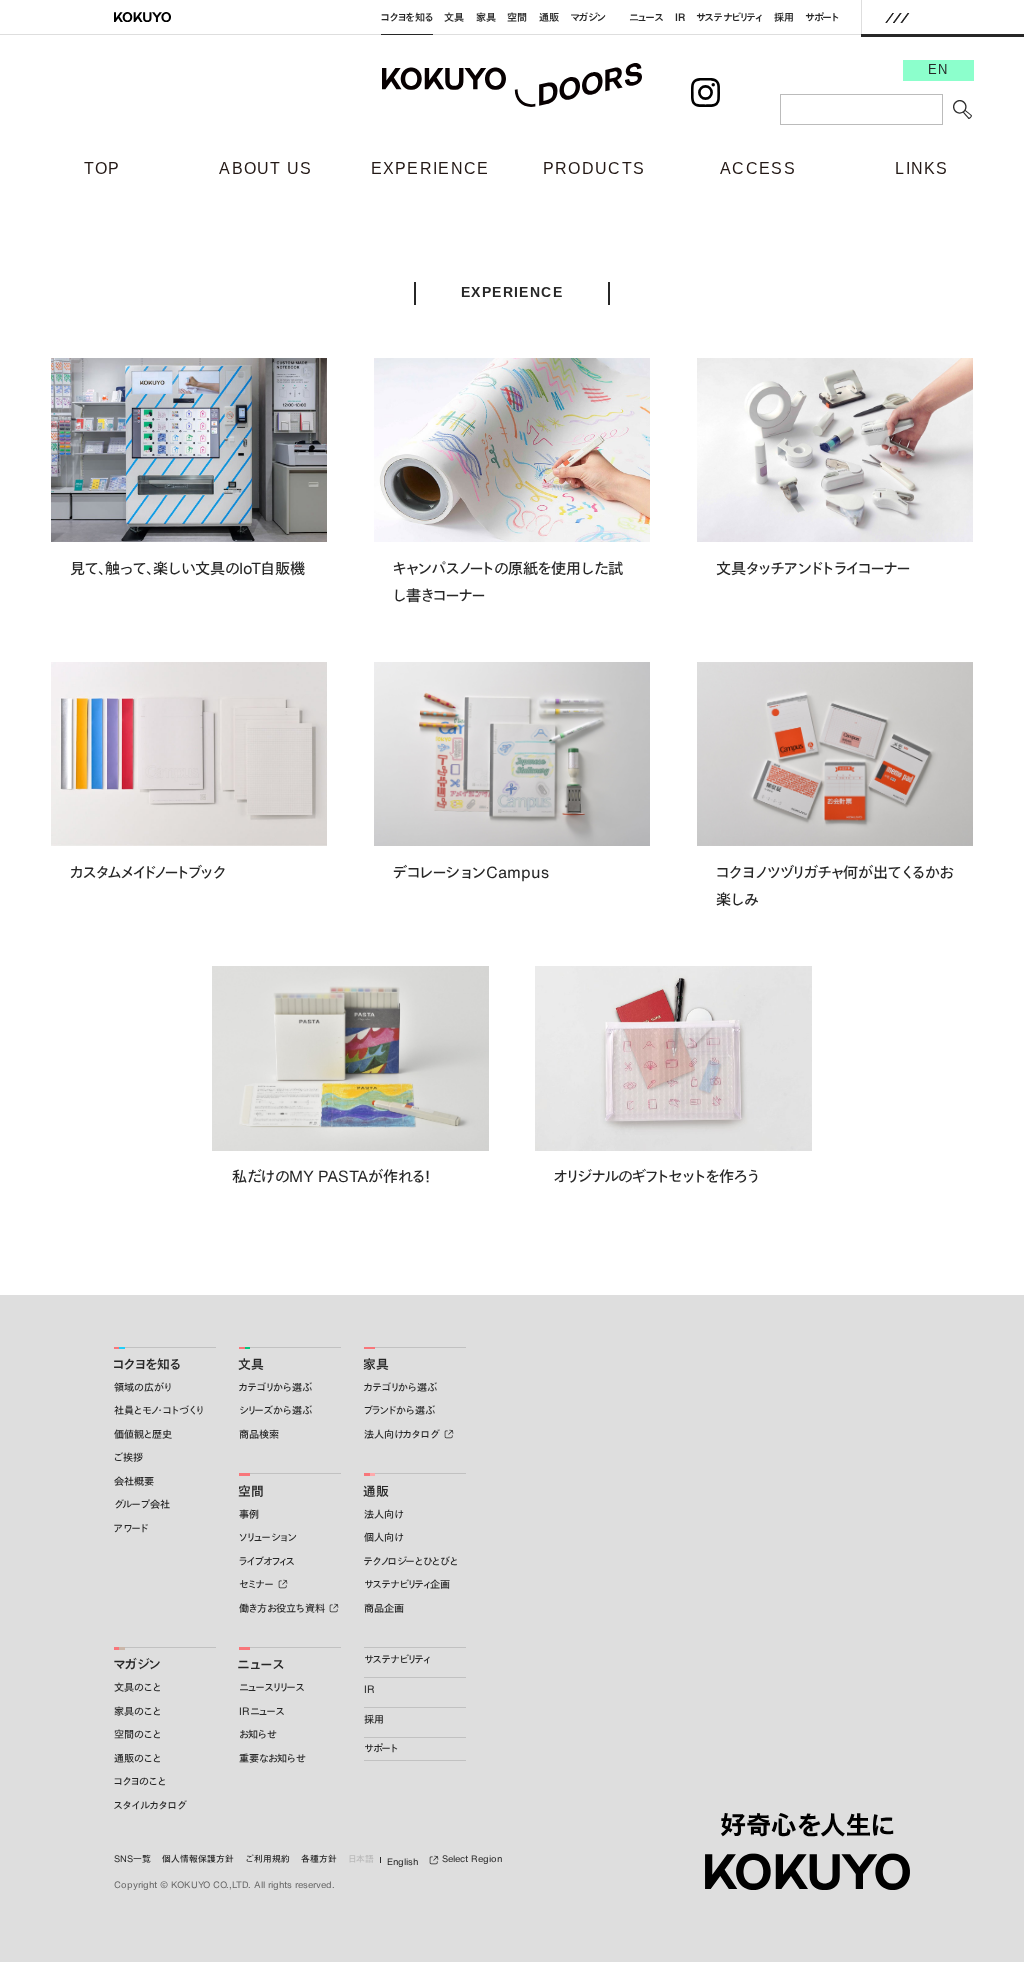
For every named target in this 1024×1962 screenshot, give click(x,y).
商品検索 (259, 1434)
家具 (486, 17)
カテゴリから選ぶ (275, 1387)
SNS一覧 (132, 1859)
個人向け (383, 1537)
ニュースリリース (272, 1687)
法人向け (383, 1514)
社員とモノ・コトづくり (158, 1410)
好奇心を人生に (808, 1825)
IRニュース (262, 1711)
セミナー (256, 1584)
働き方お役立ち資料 (282, 1608)
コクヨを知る (407, 17)
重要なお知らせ (272, 1758)
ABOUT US (265, 168)
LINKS (922, 168)
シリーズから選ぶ (275, 1410)
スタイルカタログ (150, 1805)
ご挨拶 (128, 1457)
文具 (454, 17)
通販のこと (137, 1758)
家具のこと (137, 1711)
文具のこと (137, 1687)
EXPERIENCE (430, 168)
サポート (822, 17)
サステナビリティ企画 (407, 1584)
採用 (784, 17)
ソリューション (268, 1537)
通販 (549, 17)
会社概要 (134, 1481)
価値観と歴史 (143, 1434)
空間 (517, 17)
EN (938, 70)
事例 (249, 1514)
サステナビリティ (729, 17)
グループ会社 (142, 1504)
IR (680, 17)
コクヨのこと (140, 1781)
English (402, 1862)
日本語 (361, 1859)
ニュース (646, 17)
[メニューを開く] (897, 17)
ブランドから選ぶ (399, 1410)
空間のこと (137, 1734)
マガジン (588, 17)
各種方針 (319, 1859)
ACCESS (758, 168)
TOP (102, 168)
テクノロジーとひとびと (411, 1561)
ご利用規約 (268, 1859)
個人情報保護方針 (198, 1859)
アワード (131, 1528)
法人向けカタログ (402, 1434)
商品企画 (384, 1608)
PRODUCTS (594, 168)
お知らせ (258, 1734)
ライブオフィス (267, 1561)
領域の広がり (142, 1387)
